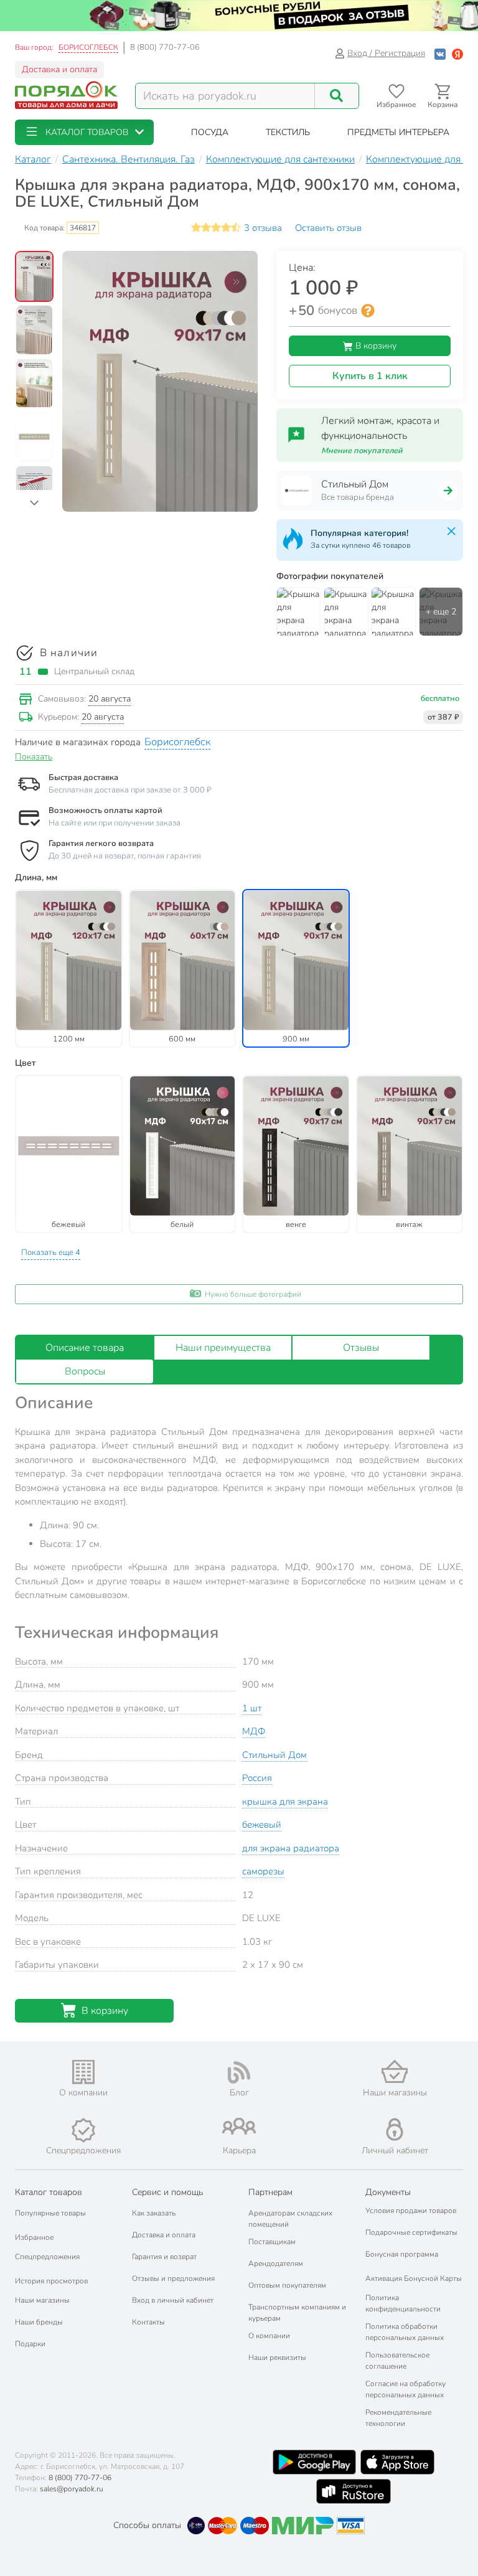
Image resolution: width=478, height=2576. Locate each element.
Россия (257, 1778)
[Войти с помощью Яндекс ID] (457, 53)
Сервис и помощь (167, 2192)
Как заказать (154, 2213)
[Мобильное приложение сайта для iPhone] (398, 2462)
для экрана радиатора (291, 1848)
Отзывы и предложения (173, 2278)
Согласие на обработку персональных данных (405, 2389)
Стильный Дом (274, 1755)
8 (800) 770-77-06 (165, 47)
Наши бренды (39, 2322)
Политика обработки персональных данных (405, 2332)
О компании (269, 2336)
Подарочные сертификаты (411, 2232)
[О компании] (83, 2072)
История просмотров (51, 2281)
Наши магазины (42, 2300)
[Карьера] (239, 2126)
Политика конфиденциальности (403, 2303)
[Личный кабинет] (395, 2129)
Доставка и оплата (59, 69)
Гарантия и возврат (164, 2257)
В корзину (375, 346)
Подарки (30, 2344)
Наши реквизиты (277, 2357)
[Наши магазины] (395, 2071)
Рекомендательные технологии (398, 2418)
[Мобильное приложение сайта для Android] (314, 2462)
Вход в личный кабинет (173, 2300)
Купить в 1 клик (370, 376)
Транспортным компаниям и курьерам (297, 2313)
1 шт (252, 1708)
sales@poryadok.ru (72, 2489)
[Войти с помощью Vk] (440, 53)
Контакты (148, 2322)
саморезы (263, 1871)
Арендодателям (276, 2263)
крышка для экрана (285, 1802)
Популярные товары (50, 2213)
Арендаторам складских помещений (290, 2219)
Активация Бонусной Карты (414, 2278)
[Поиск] (337, 96)
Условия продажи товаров (411, 2211)
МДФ (254, 1731)
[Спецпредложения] (83, 2130)
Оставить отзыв (328, 228)
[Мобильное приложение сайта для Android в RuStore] (354, 2491)
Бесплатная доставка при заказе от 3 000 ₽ (130, 790)
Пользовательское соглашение (397, 2361)
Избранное (34, 2237)
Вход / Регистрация (386, 53)
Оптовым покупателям (287, 2285)
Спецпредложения (47, 2257)
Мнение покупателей (362, 451)
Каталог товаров (49, 2192)
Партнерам (270, 2192)
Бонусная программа (402, 2254)
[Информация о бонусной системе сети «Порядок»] (368, 311)
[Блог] (239, 2072)
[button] (84, 132)
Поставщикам (272, 2242)
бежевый (262, 1825)
